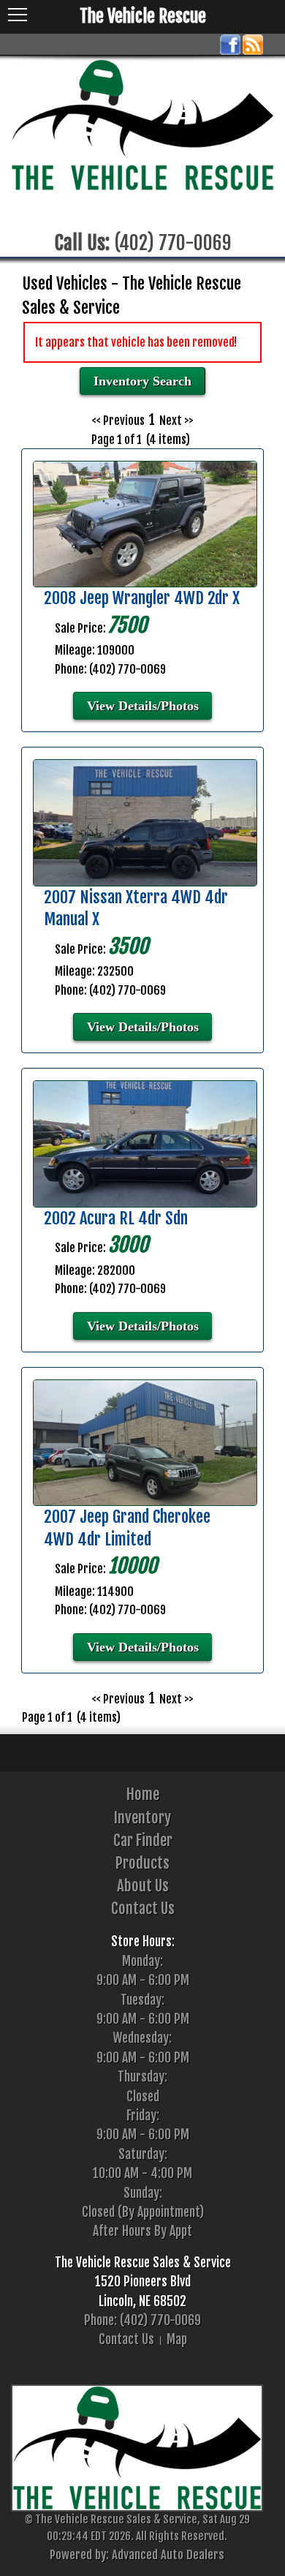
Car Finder (143, 1840)
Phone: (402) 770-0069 (142, 2320)
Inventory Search (142, 381)
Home (143, 1794)
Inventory (142, 1818)
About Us (143, 1886)
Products (142, 1863)
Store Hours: (143, 1941)
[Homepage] (142, 125)
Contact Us (143, 1908)
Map (177, 2339)
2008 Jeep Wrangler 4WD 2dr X (142, 598)
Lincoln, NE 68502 (142, 2301)
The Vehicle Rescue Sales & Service (143, 2262)
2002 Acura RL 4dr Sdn (116, 1218)
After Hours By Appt (142, 2231)
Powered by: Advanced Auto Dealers (137, 2554)
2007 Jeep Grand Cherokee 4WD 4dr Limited (127, 1528)
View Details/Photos (143, 706)
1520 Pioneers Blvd (143, 2281)
